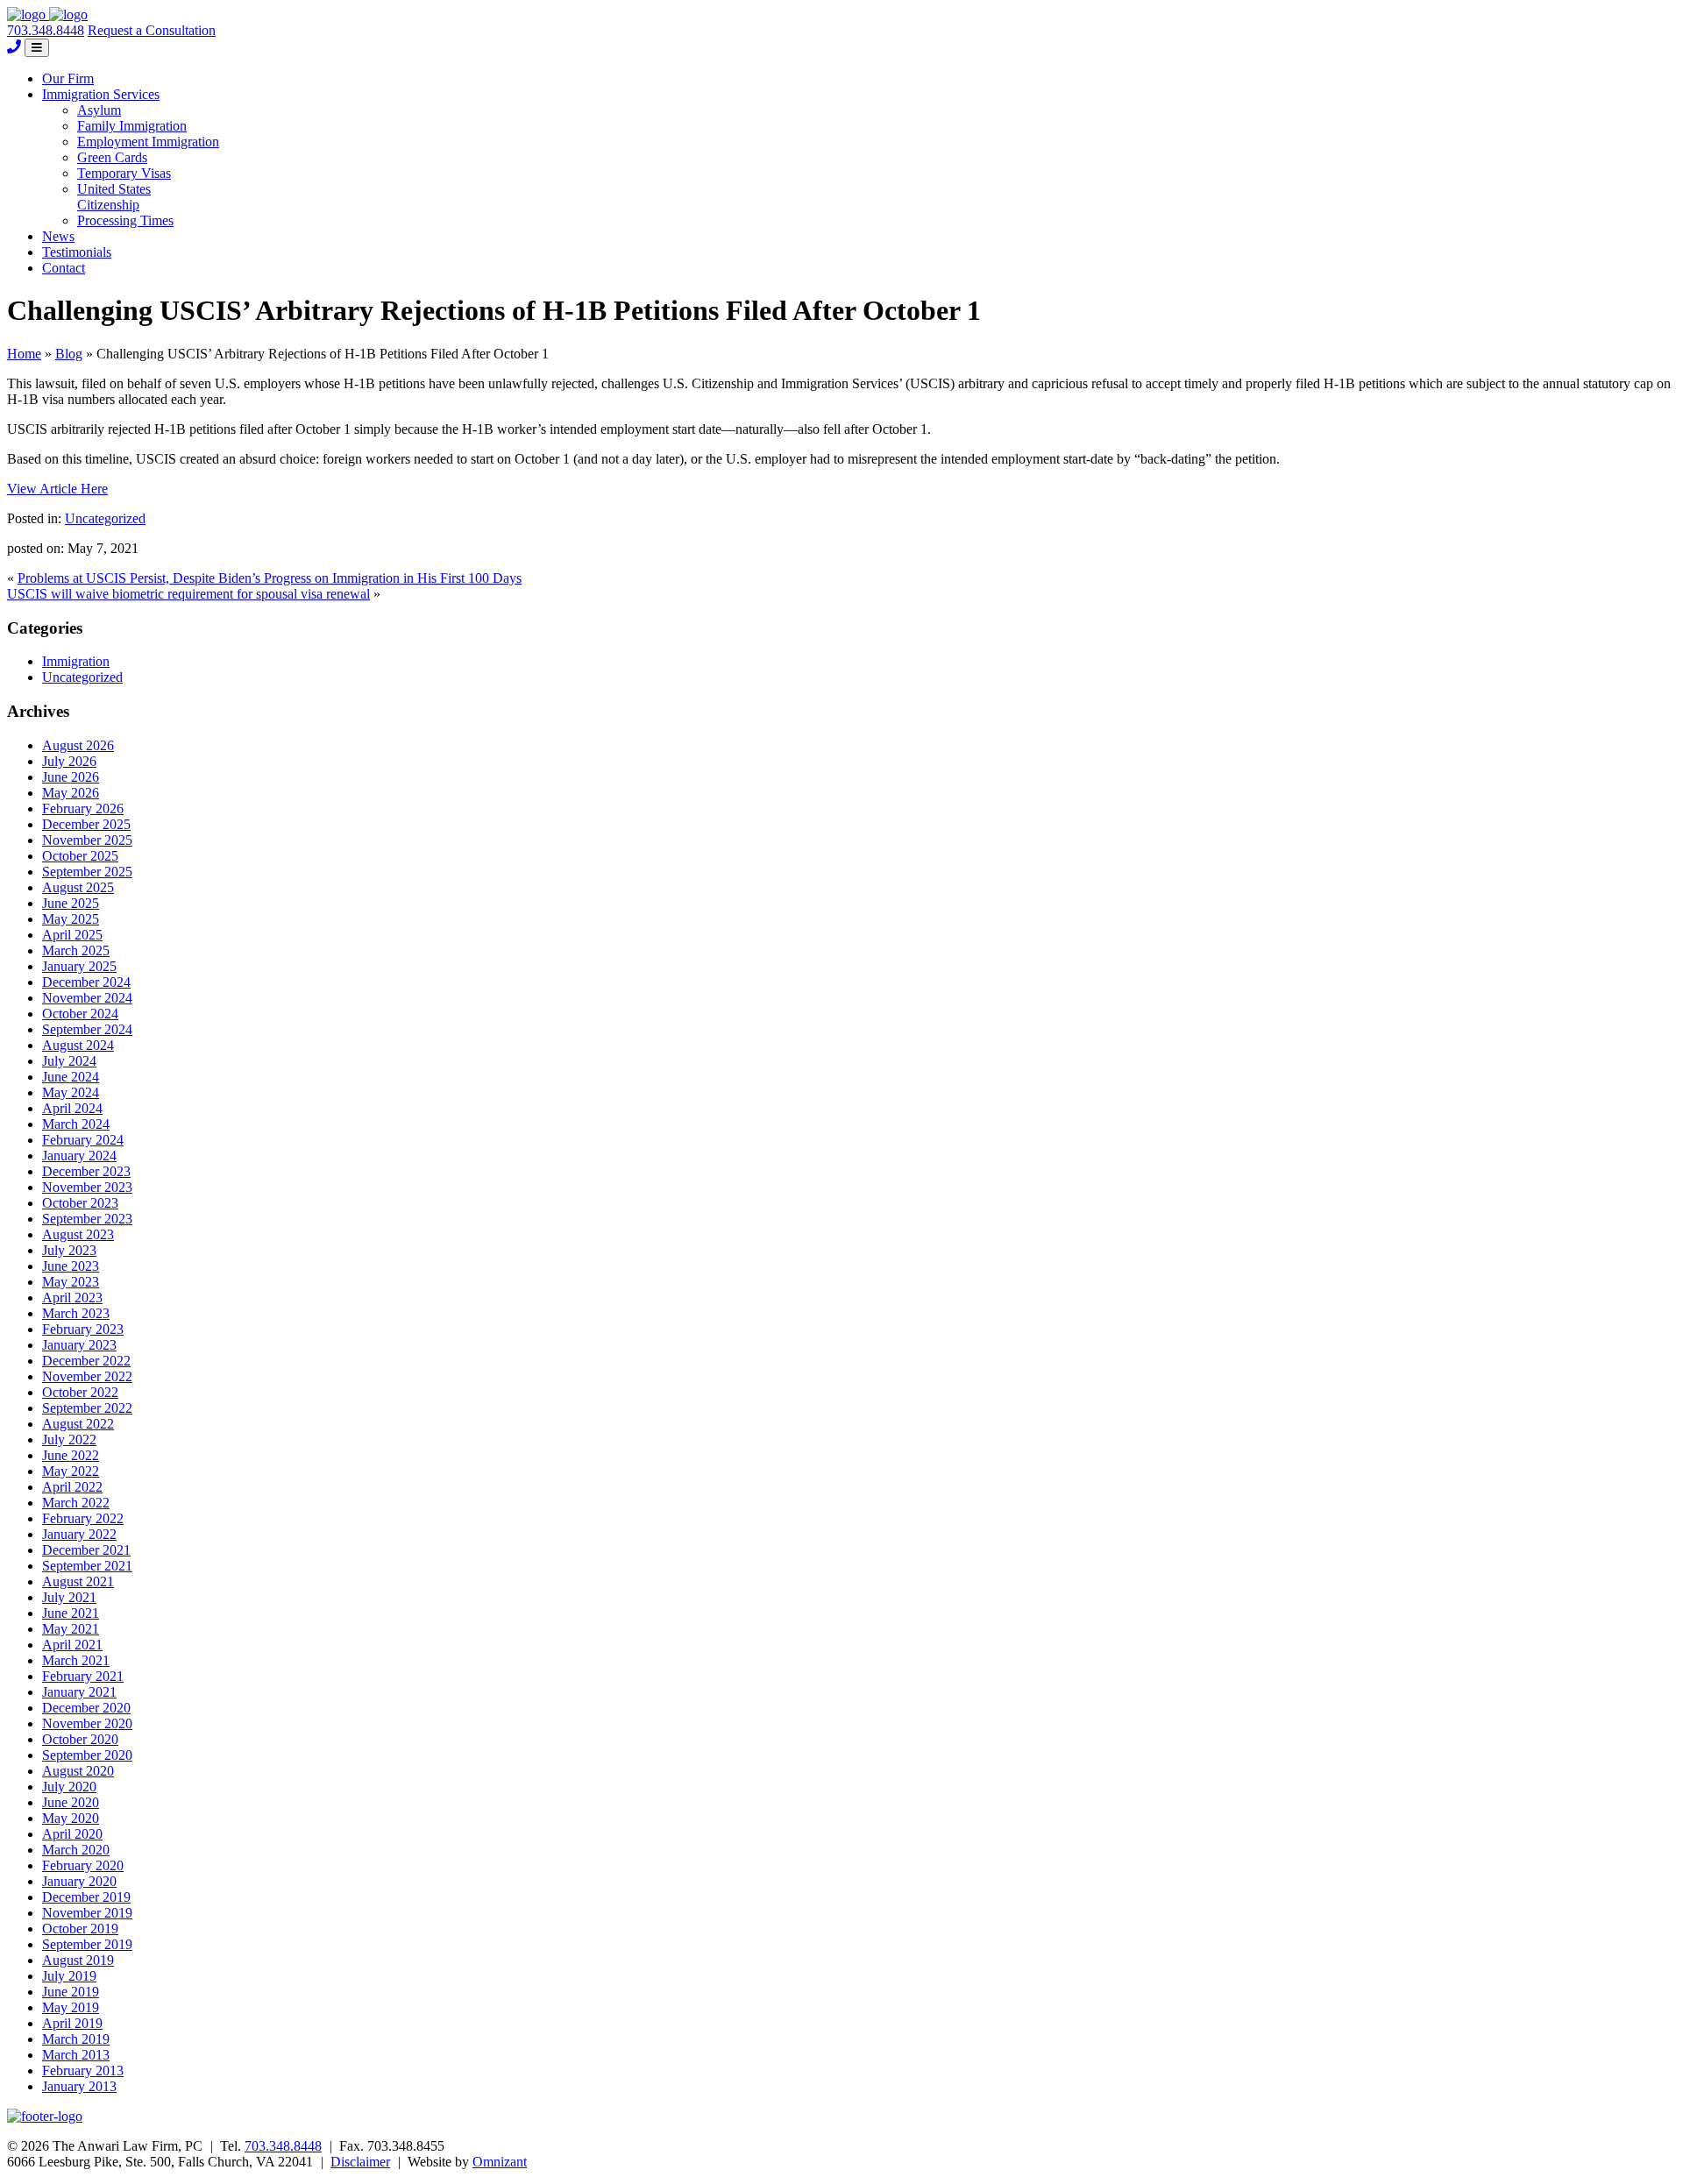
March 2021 (76, 1660)
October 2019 (80, 1929)
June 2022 (71, 1455)
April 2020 (72, 1834)
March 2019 (76, 2039)
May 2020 (71, 1818)
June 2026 (71, 777)
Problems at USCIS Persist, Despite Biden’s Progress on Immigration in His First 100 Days (270, 578)
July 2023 (69, 1250)
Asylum (99, 110)
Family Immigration (132, 126)
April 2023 (72, 1298)
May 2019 (71, 2007)
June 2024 (71, 1077)
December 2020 (86, 1708)
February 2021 (83, 1676)
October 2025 (80, 856)
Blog (69, 354)
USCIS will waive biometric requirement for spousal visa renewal (188, 594)
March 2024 (76, 1124)
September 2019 (87, 1944)
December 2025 (86, 824)
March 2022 (76, 1503)
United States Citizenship (114, 197)
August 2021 (78, 1581)
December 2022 (86, 1361)
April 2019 (72, 2023)
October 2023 (80, 1203)
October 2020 (80, 1739)
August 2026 (78, 745)
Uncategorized (105, 518)
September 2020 (87, 1755)
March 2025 (76, 950)
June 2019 (71, 1992)
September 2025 (87, 872)
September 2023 (87, 1219)
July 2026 (69, 761)
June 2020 (71, 1802)
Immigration (76, 661)
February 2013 (83, 2071)
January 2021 (79, 1692)
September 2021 (87, 1566)
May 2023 (71, 1282)
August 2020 (78, 1771)
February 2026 (83, 808)
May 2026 (71, 793)
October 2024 (80, 1014)
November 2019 (87, 1913)
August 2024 (78, 1045)
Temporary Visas (124, 173)
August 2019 (78, 1960)
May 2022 (71, 1471)
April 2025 (72, 935)
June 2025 (71, 903)
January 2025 (79, 966)
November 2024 (87, 998)
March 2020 (76, 1850)
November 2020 (87, 1723)
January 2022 (79, 1534)
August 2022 (78, 1424)
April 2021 (72, 1645)
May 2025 (71, 919)
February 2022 (83, 1518)
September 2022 (87, 1408)
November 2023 (87, 1187)
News (58, 236)
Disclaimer (360, 2162)
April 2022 (72, 1487)
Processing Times (125, 220)
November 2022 (87, 1376)
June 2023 (71, 1266)
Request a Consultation (152, 30)
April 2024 (72, 1108)
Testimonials (77, 252)
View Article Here (57, 489)
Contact (64, 268)
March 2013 (76, 2055)
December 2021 (86, 1550)
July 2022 (69, 1439)
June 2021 (71, 1613)
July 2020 (69, 1787)
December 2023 (86, 1171)
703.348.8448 (46, 30)
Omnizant (500, 2162)
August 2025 (78, 887)
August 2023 (78, 1234)
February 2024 (83, 1140)
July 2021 (69, 1597)
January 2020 (79, 1881)
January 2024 (79, 1156)
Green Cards (112, 157)
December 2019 (86, 1897)
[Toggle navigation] (37, 48)
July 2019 (69, 1976)
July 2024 (69, 1061)
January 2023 (79, 1345)
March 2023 (76, 1313)
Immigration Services (101, 94)
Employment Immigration (148, 142)
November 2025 (87, 840)
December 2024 (86, 982)
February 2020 (83, 1865)
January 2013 (79, 2086)
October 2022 (80, 1392)
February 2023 (83, 1329)
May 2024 (71, 1092)
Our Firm (68, 78)
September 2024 (87, 1029)
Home (24, 354)
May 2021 (71, 1629)
